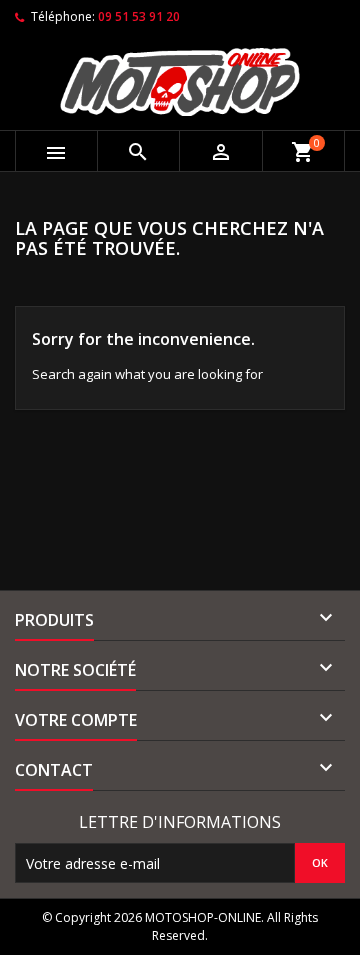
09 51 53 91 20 (139, 16)
